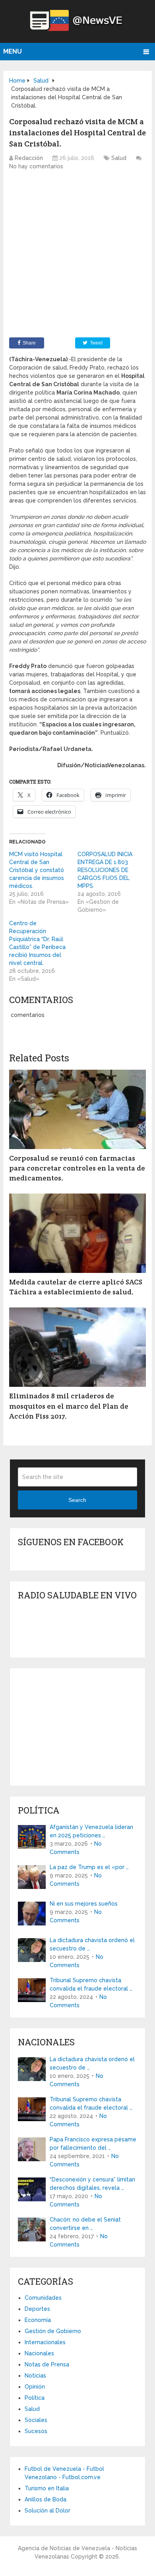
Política (35, 2398)
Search (77, 1500)
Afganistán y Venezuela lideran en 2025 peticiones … (91, 1831)
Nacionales (39, 2353)
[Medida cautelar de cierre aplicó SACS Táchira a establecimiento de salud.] (77, 1233)
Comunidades (43, 2298)
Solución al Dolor (47, 2511)
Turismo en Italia (47, 2488)
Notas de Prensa (47, 2364)
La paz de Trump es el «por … (89, 1867)
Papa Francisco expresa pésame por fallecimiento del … (93, 2144)
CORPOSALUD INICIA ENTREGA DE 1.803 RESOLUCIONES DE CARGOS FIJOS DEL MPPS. (105, 870)
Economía (38, 2320)
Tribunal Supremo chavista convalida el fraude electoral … (91, 1984)
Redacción (29, 158)
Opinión (35, 2387)
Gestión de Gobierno (53, 2331)
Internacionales (45, 2342)
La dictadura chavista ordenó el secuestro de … (92, 1944)
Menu (13, 51)
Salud (119, 158)
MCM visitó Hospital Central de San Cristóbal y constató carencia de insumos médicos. (37, 870)
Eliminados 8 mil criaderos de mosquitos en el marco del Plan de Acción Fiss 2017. (69, 1406)
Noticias (35, 2376)
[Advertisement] (77, 256)
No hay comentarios (36, 166)
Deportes (37, 2309)
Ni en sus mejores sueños (84, 1904)
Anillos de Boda (46, 2499)
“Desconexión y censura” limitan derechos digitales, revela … (92, 2184)
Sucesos (36, 2431)
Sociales (36, 2420)
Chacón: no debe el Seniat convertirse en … (85, 2224)
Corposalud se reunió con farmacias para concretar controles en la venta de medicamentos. (77, 1168)
